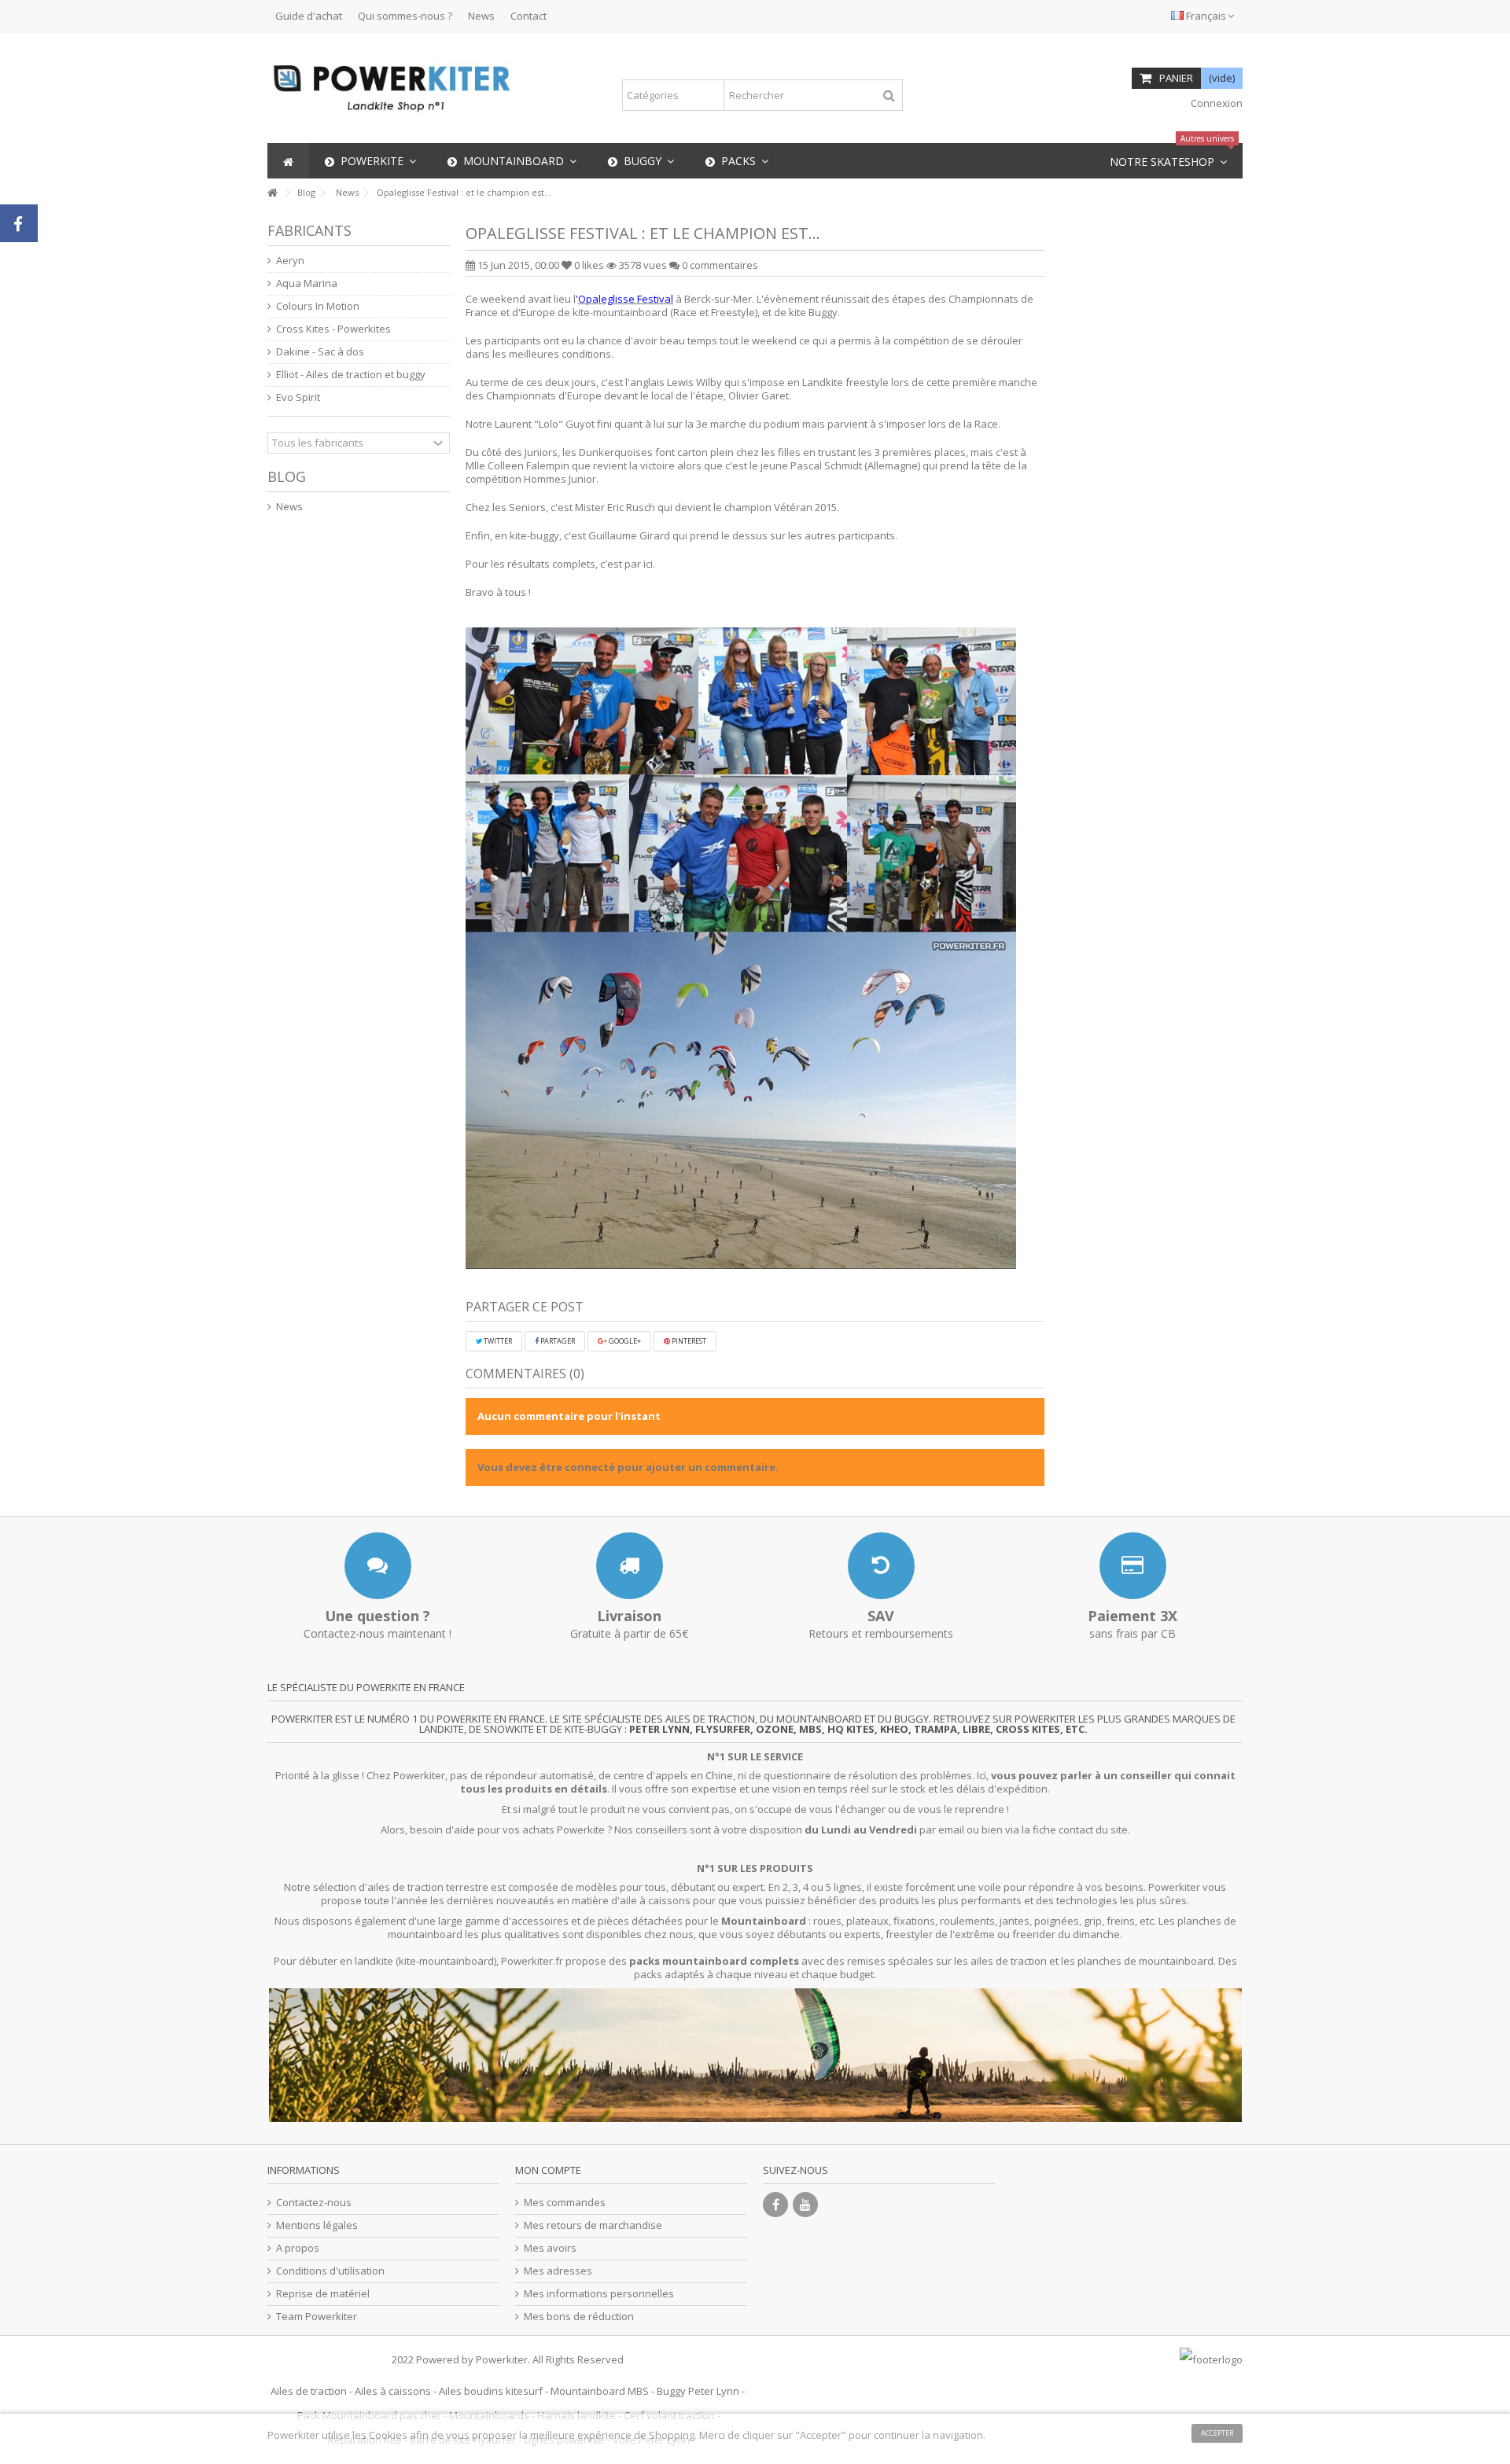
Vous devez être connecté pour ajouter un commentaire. (628, 1467)
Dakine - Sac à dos (320, 352)
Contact (528, 16)
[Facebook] (775, 2205)
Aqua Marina (307, 283)
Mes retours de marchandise (593, 2225)
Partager (557, 1341)
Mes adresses (558, 2271)
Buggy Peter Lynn (698, 2391)
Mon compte (548, 2170)
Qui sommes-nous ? (405, 16)
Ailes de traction (309, 2391)
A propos (298, 2248)
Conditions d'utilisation (330, 2271)
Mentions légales (317, 2225)
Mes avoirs (550, 2248)
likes (590, 265)
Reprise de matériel (323, 2294)
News (481, 16)
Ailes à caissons (393, 2391)
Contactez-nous (314, 2203)
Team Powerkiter (317, 2317)
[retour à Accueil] (272, 193)
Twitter (497, 1341)
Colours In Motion (318, 306)
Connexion (1215, 103)
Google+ (624, 1341)
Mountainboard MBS (600, 2391)
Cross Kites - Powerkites (333, 329)
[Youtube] (805, 2205)
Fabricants (309, 230)
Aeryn (290, 261)
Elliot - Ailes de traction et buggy (351, 375)
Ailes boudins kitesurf (491, 2391)
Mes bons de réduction (579, 2317)
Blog (287, 476)
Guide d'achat (309, 16)
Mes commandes (565, 2203)
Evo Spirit (298, 397)
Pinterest (688, 1341)
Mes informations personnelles (599, 2294)
